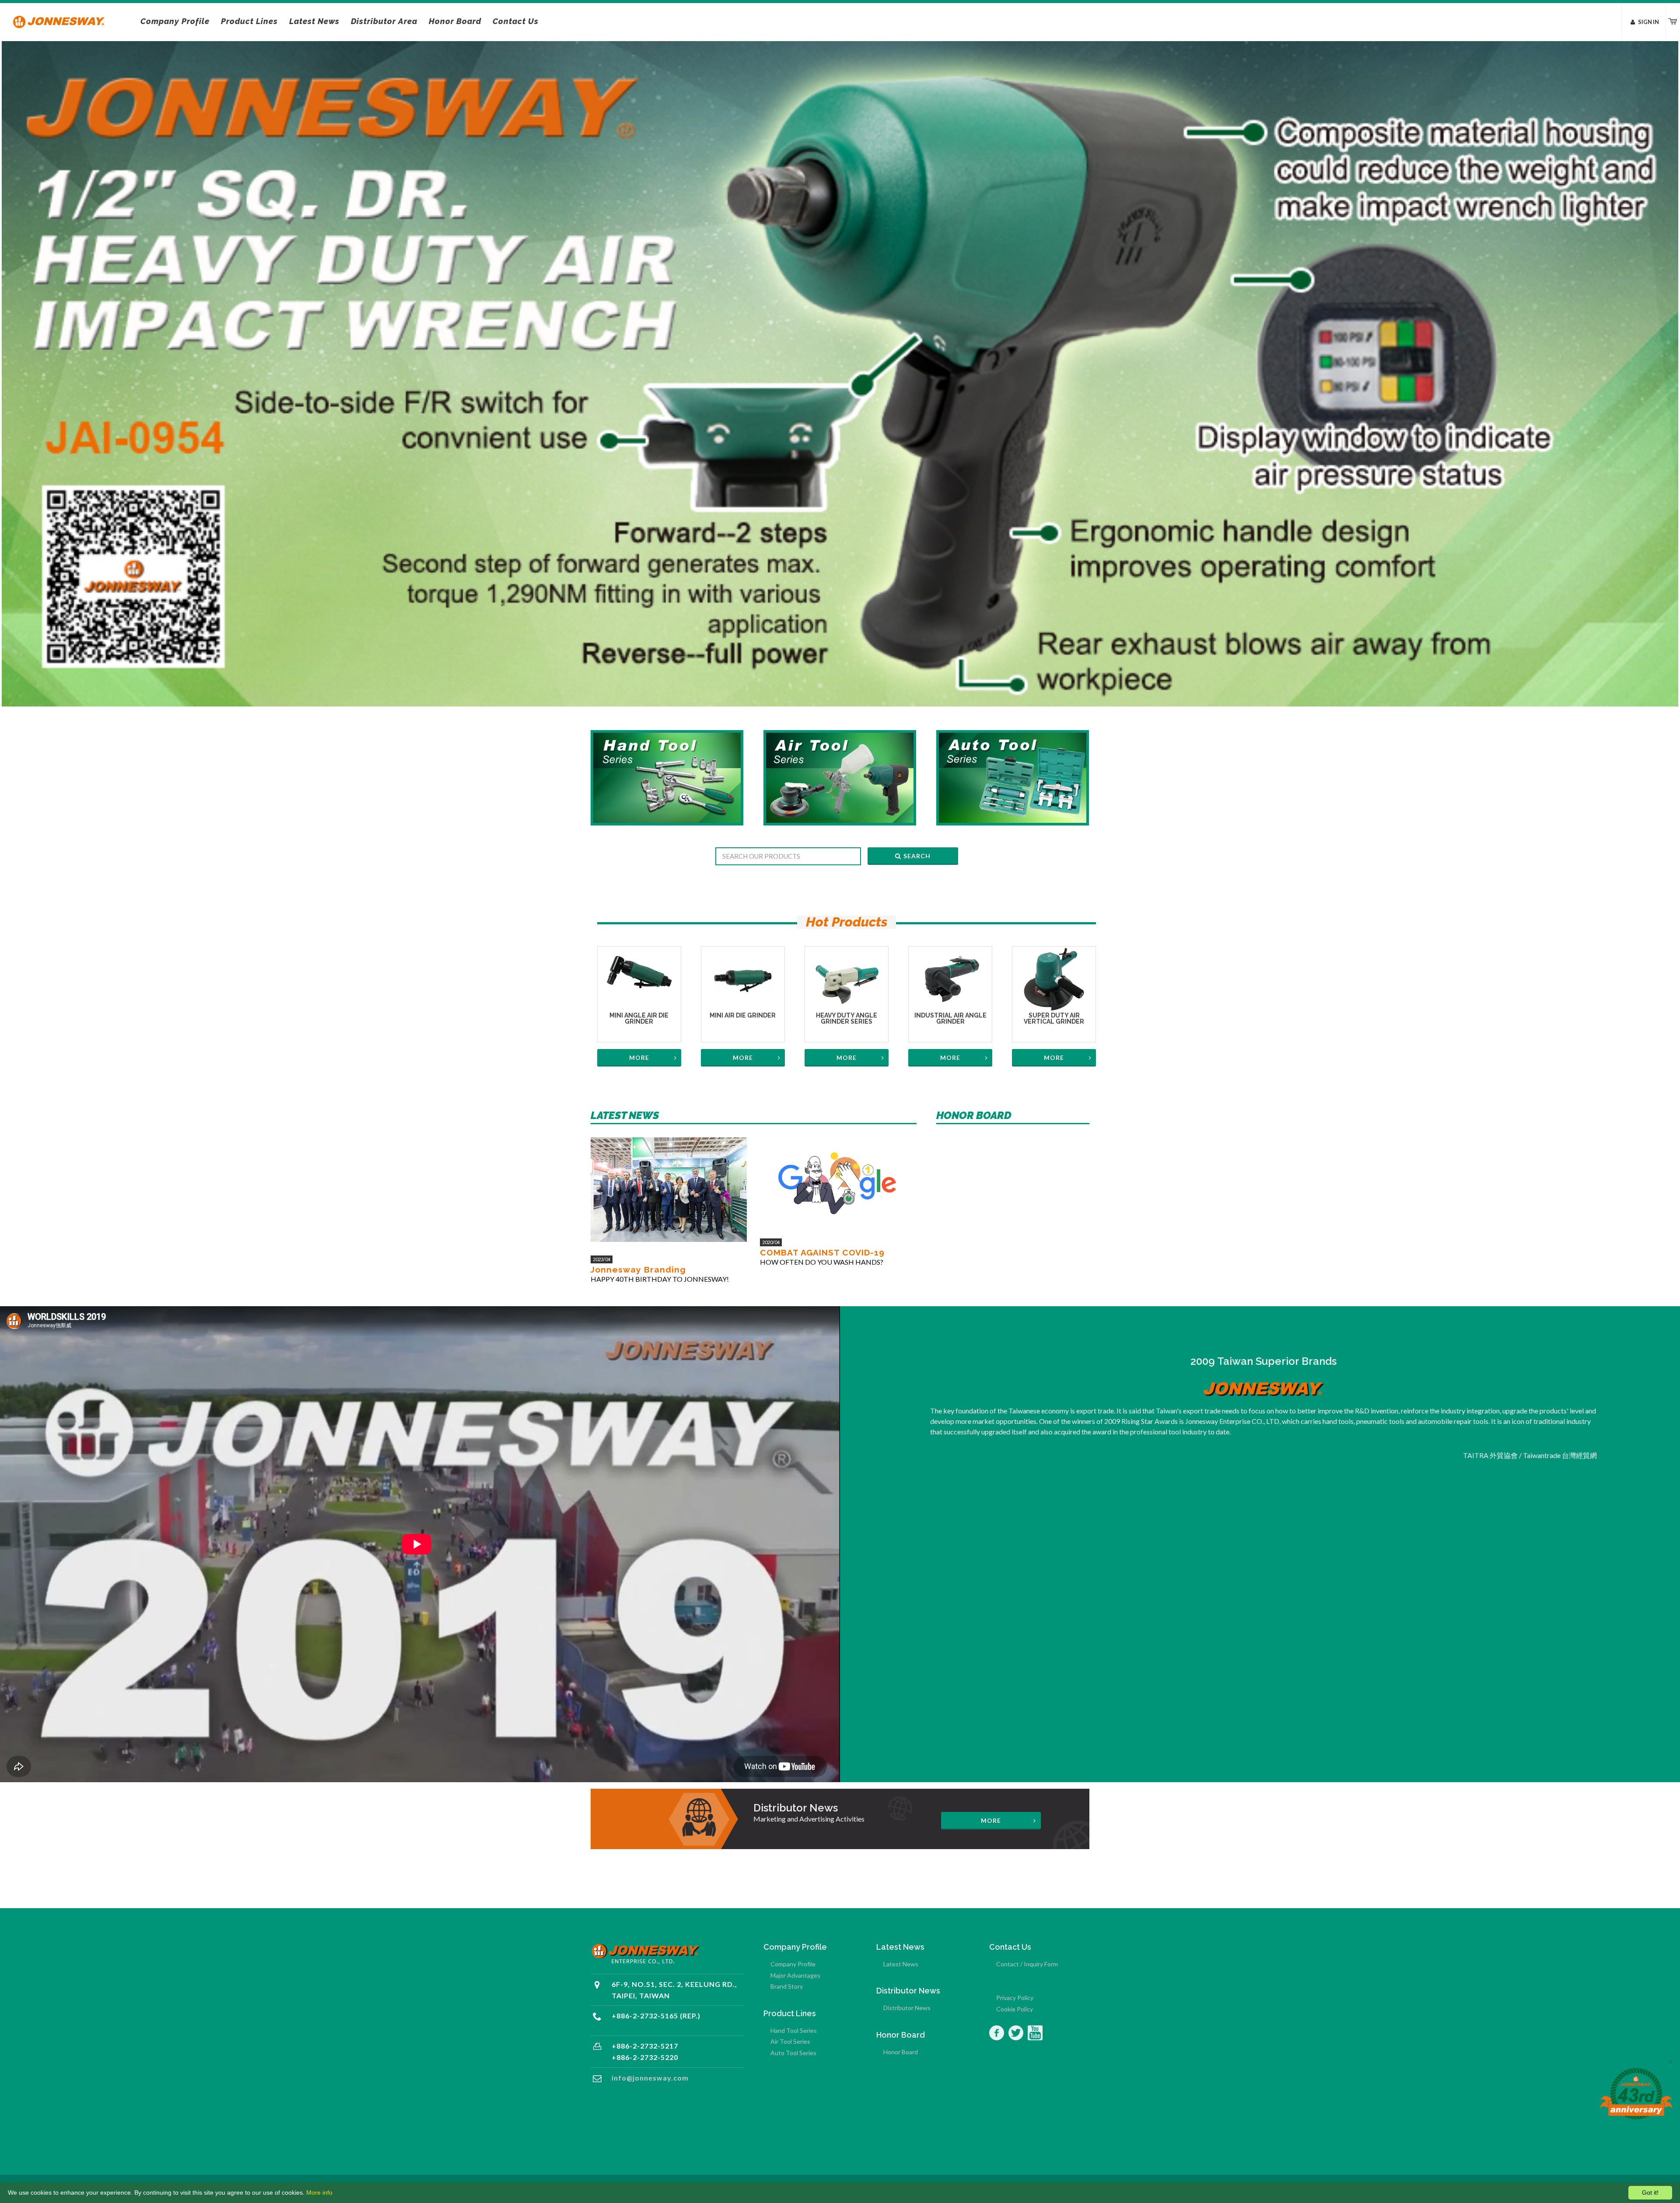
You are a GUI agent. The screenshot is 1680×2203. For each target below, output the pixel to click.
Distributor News (907, 2008)
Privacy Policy (1015, 1998)
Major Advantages (795, 1975)
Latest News (901, 1964)
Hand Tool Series (794, 2030)
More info (319, 2193)
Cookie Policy (1015, 2009)
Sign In (1648, 22)
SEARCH (917, 856)
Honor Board (901, 2052)
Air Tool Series (790, 2041)
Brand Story (787, 1986)
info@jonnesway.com (650, 2078)
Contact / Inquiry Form (1027, 1964)
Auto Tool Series (793, 2053)
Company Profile (793, 1964)
